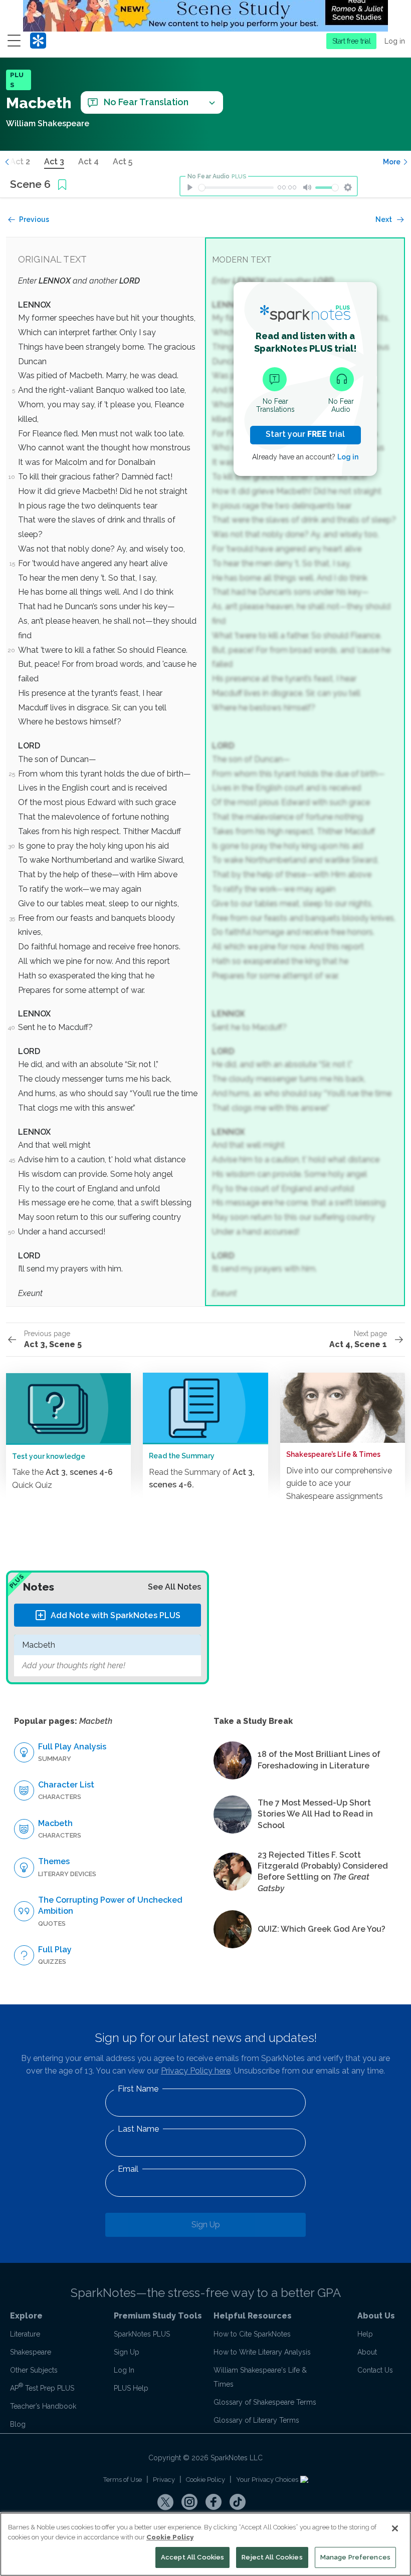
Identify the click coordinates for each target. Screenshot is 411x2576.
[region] (205, 2544)
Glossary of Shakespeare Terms (265, 2402)
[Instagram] (189, 2502)
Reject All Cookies (272, 2557)
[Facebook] (214, 2502)
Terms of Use (123, 2480)
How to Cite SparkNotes (252, 2334)
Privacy (164, 2480)
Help (365, 2334)
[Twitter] (165, 2502)
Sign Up (206, 2225)
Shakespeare (31, 2352)
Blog (18, 2424)
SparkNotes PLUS (142, 2334)
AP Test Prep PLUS (42, 2388)
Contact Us (375, 2370)
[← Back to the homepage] (38, 41)
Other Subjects (34, 2370)
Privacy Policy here (196, 2071)
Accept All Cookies (192, 2557)
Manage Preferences (355, 2557)
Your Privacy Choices (268, 2480)
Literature (25, 2334)
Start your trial (305, 434)
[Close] (395, 2528)
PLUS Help (131, 2388)
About (367, 2352)
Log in (395, 41)
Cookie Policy (205, 2480)
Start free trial (352, 41)
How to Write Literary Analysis (262, 2352)
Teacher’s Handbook (43, 2406)
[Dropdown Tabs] (212, 102)
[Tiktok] (238, 2502)
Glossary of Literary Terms (256, 2420)
